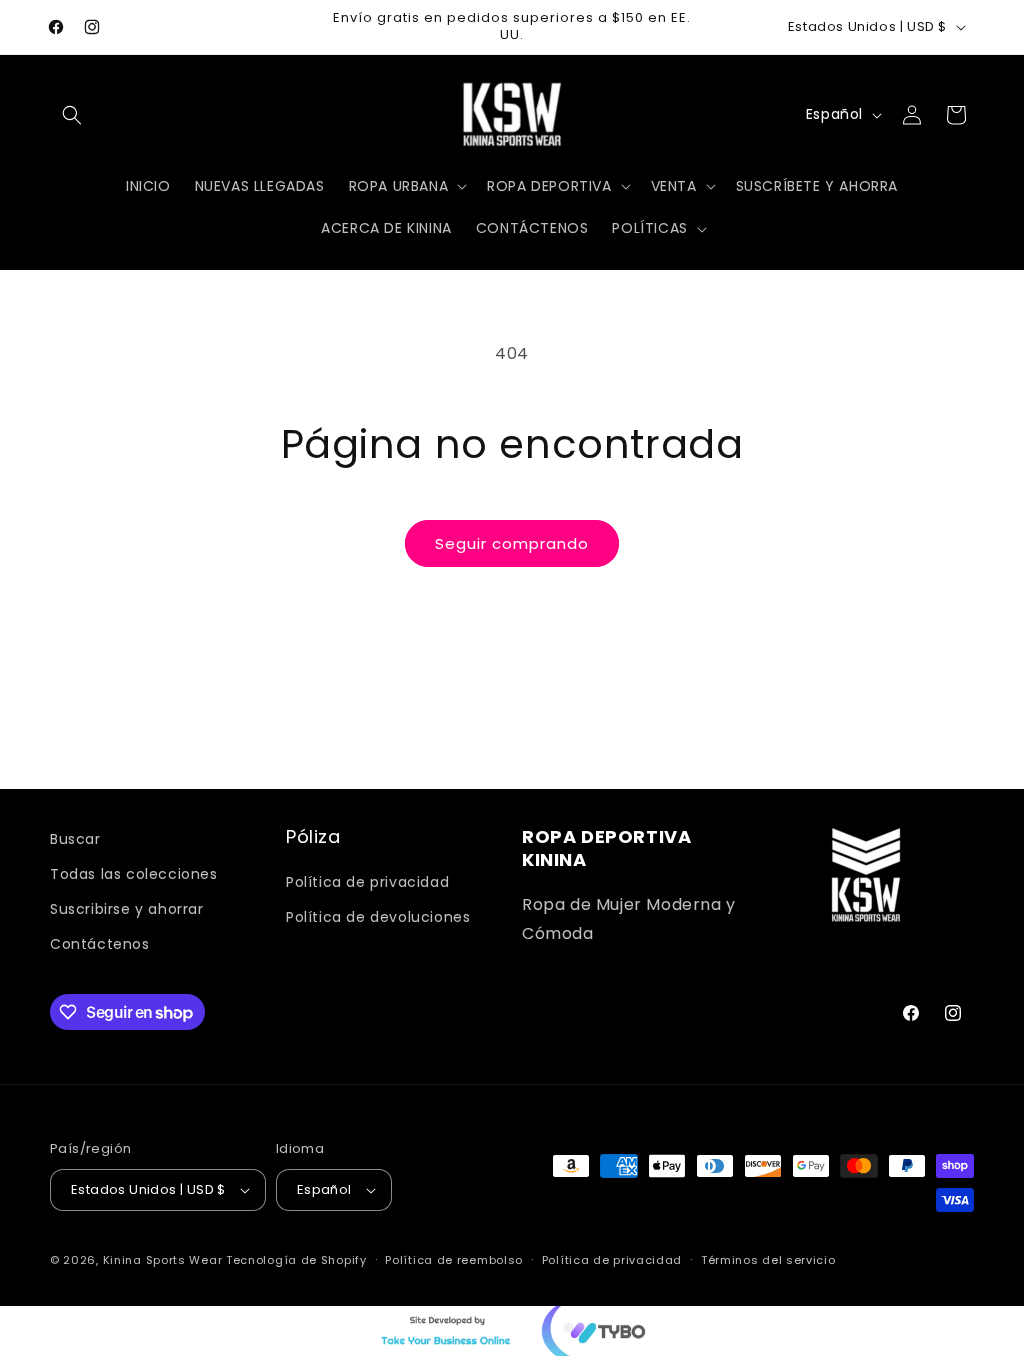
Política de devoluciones (378, 917)
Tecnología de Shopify (296, 1260)
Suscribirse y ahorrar (127, 909)
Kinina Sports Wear (163, 1260)
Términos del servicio (768, 1260)
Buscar (75, 839)
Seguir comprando (512, 543)
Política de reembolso (454, 1260)
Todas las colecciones (134, 874)
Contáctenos (100, 944)
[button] (72, 115)
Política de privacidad (367, 882)
